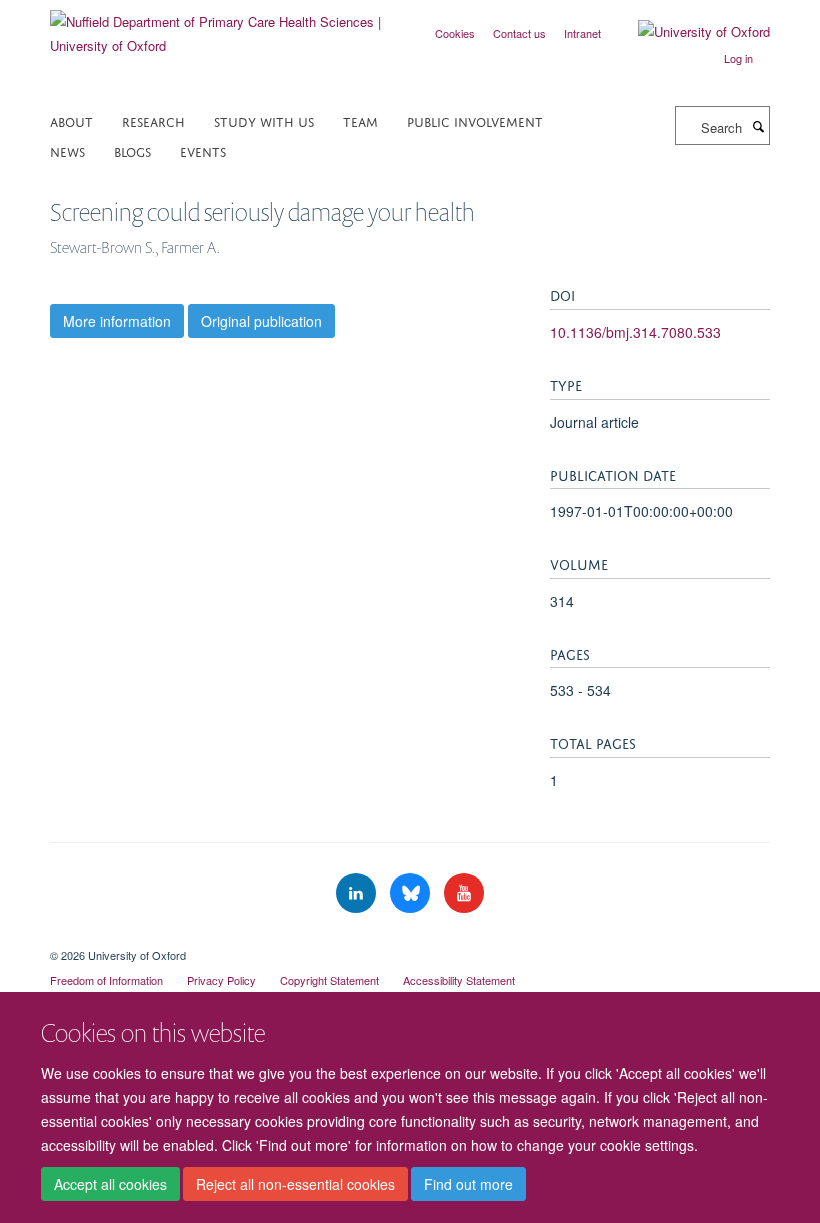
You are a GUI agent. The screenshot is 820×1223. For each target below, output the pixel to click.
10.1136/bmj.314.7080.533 (635, 332)
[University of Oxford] (689, 32)
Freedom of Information (106, 980)
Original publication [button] (261, 321)
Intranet (582, 33)
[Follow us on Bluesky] (412, 893)
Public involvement (475, 120)
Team (360, 120)
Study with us (264, 120)
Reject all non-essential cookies (295, 1184)
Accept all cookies (110, 1184)
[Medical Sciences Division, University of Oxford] (410, 938)
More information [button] (117, 321)
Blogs (132, 150)
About (71, 120)
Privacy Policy (221, 980)
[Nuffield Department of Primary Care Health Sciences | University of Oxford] (222, 26)
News (67, 150)
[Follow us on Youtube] (464, 893)
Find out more (468, 1184)
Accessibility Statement (459, 980)
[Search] (758, 126)
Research (153, 120)
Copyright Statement (329, 980)
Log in (738, 58)
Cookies (455, 33)
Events (203, 150)
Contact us (519, 33)
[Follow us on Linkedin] (358, 893)
